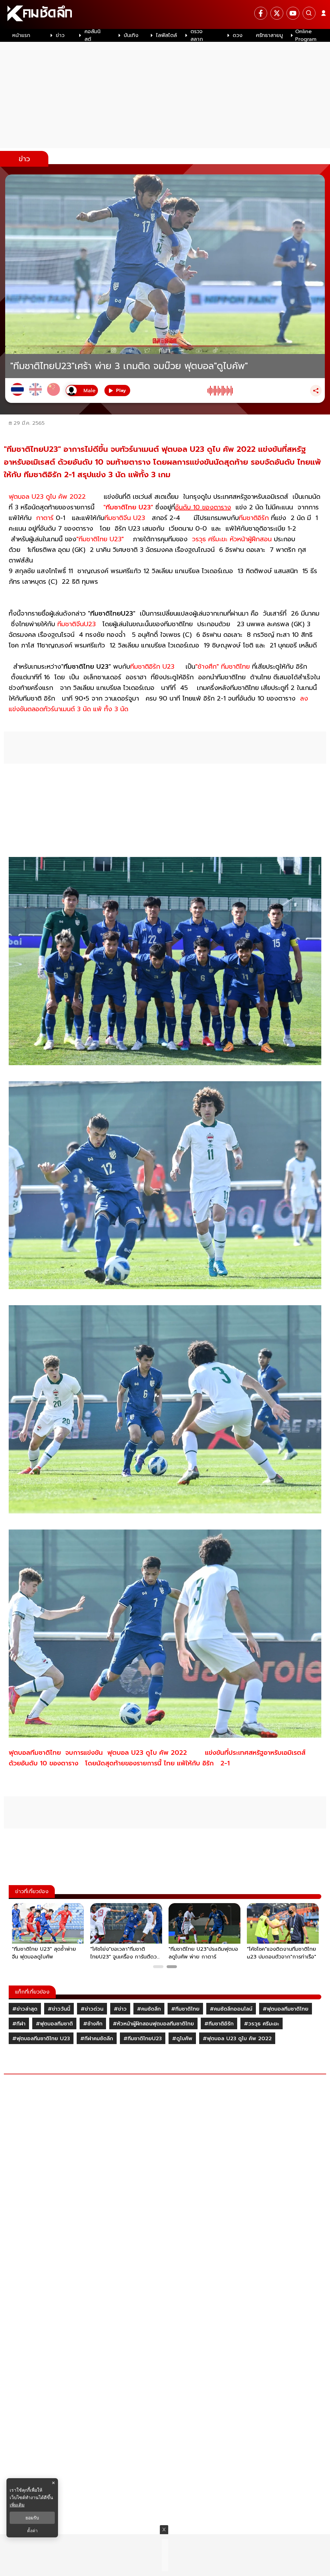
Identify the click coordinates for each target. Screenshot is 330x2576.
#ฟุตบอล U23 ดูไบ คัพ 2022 (237, 2039)
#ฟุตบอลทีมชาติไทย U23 (41, 2039)
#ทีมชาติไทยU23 (143, 2039)
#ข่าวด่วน (92, 2009)
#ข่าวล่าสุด (25, 2009)
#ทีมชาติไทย (185, 2009)
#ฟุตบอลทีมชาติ (54, 2024)
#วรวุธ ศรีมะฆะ (262, 2024)
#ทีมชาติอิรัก (219, 2024)
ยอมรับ (32, 2518)
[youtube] (293, 13)
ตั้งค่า (32, 2531)
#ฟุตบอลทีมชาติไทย (286, 2009)
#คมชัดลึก (149, 2009)
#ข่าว (120, 2009)
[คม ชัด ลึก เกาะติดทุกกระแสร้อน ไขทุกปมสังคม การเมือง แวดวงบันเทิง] (165, 14)
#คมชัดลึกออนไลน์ (231, 2009)
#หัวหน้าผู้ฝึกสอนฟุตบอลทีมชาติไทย (153, 2024)
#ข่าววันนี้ (59, 2009)
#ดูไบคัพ (182, 2039)
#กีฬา (19, 2024)
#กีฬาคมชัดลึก (97, 2039)
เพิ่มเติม (17, 2505)
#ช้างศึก (93, 2024)
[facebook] (261, 13)
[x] (277, 13)
